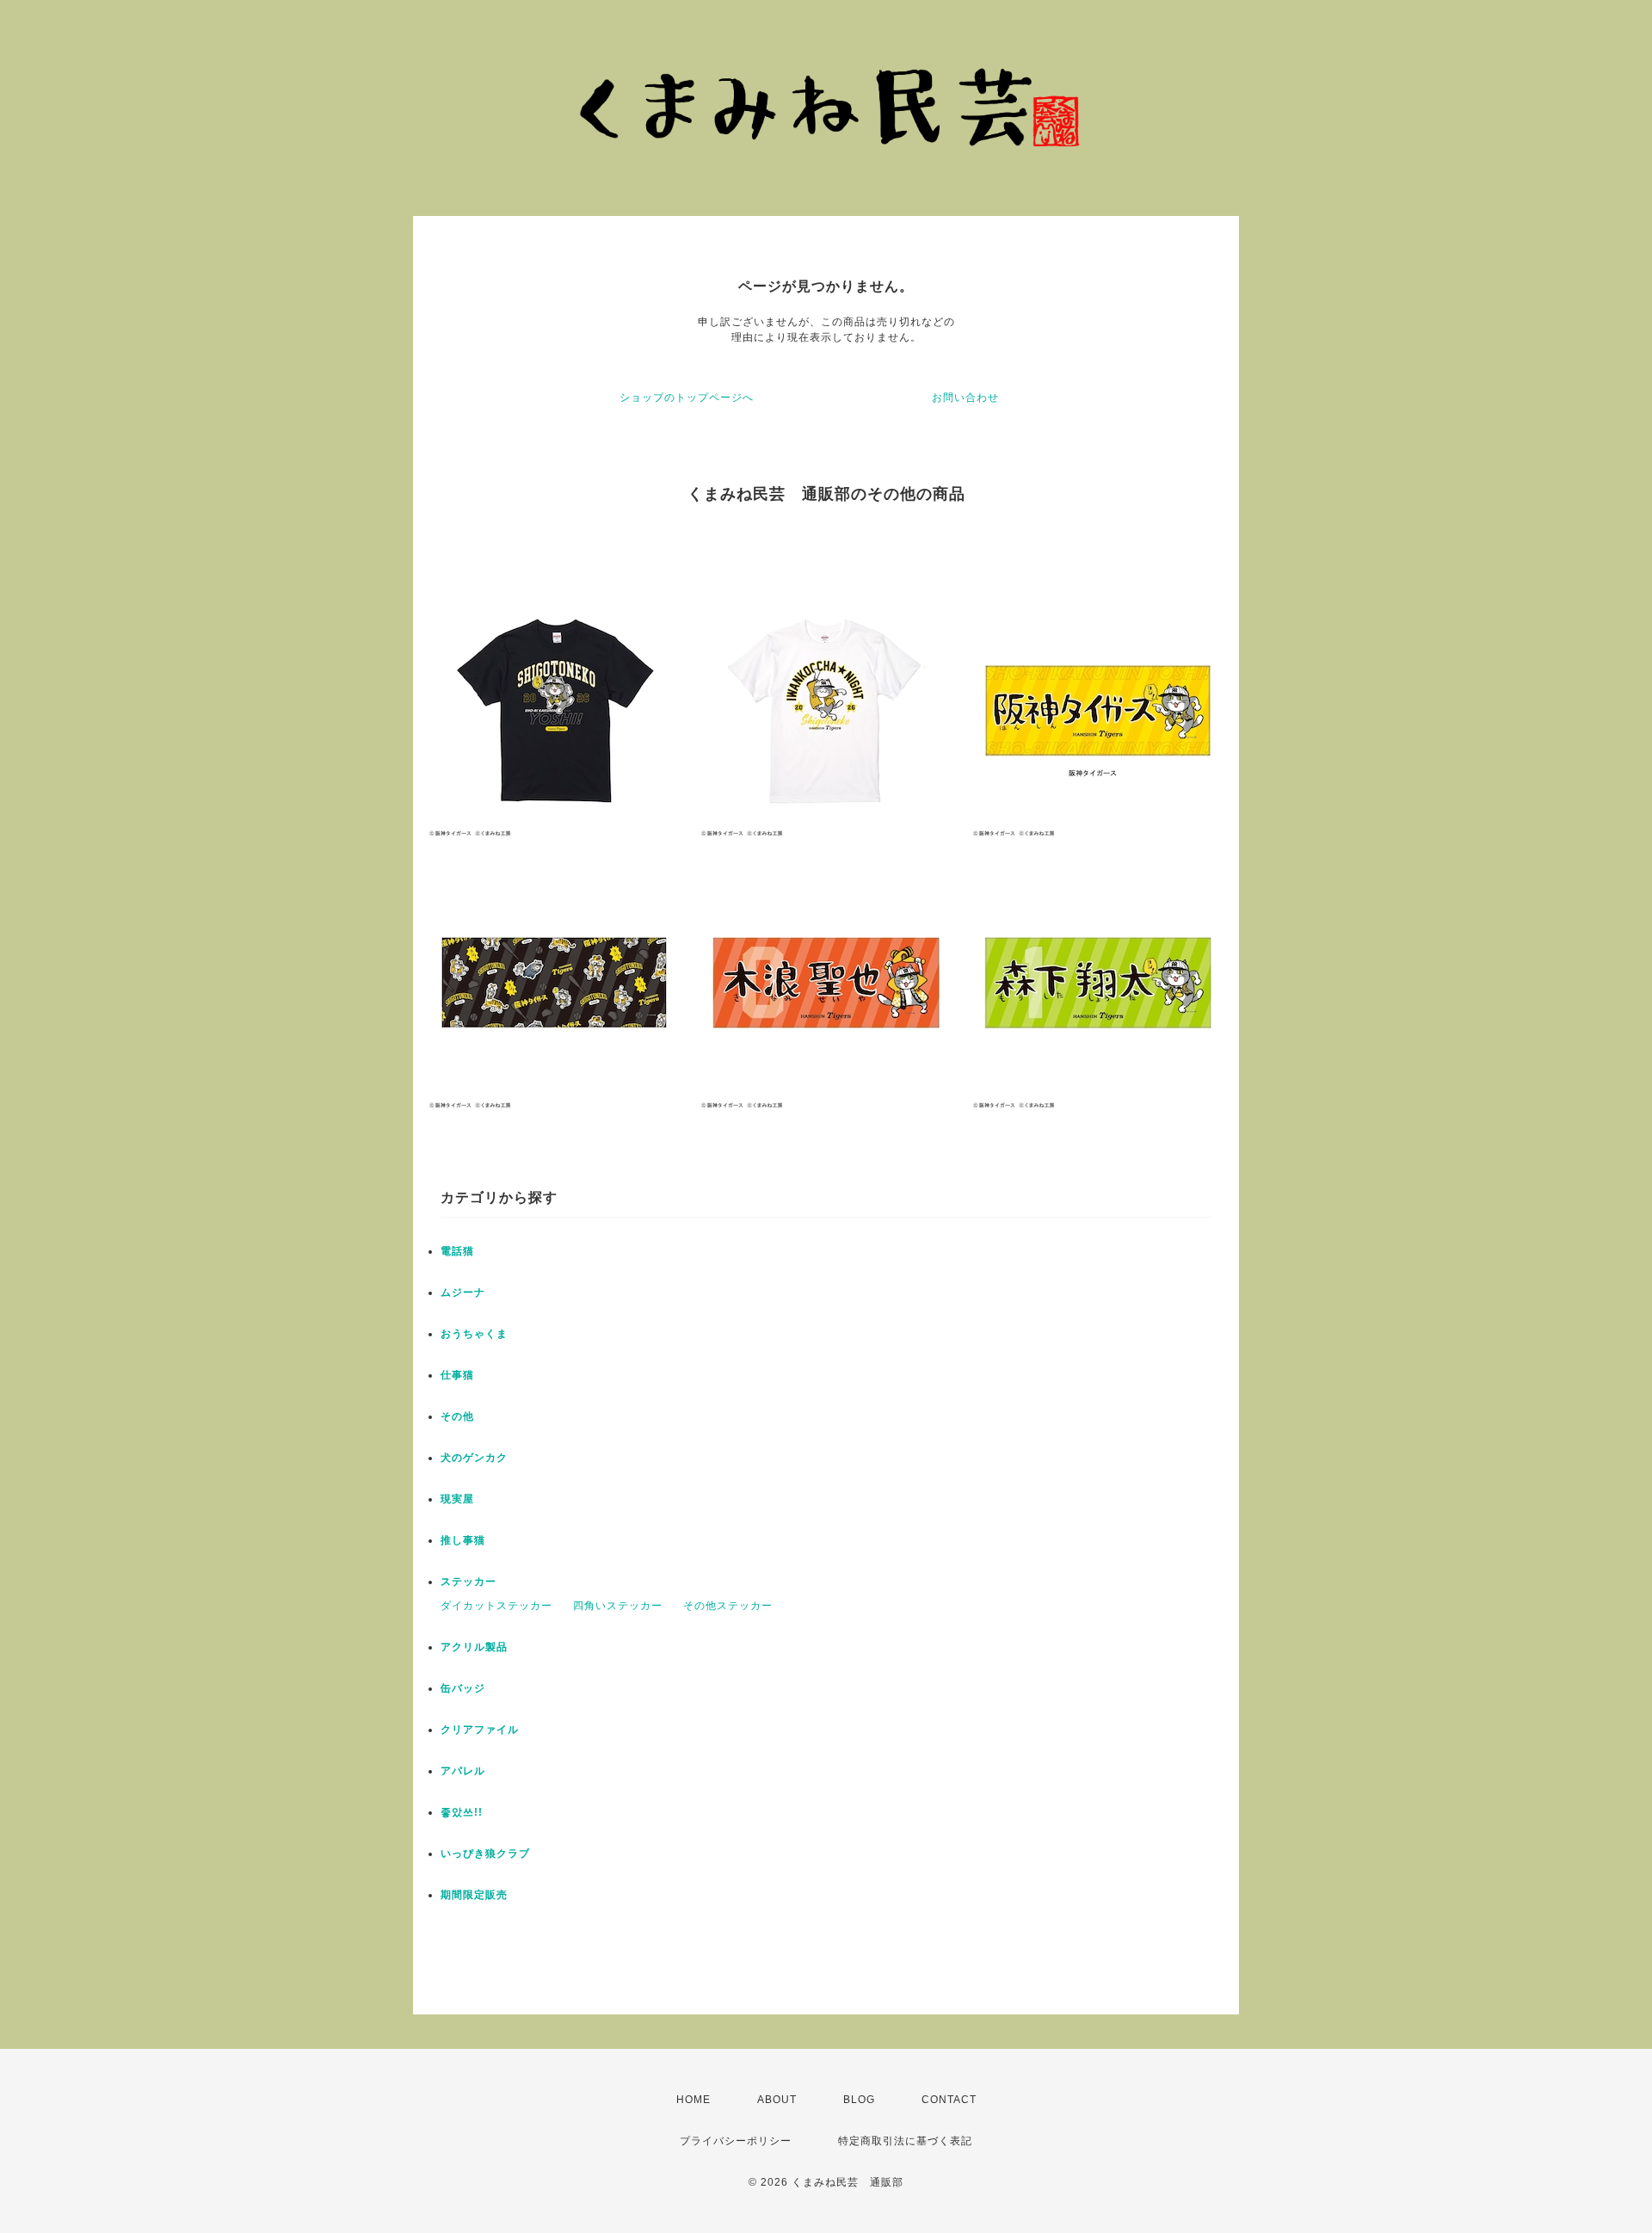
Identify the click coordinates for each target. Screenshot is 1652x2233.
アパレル (463, 1771)
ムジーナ (463, 1292)
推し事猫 (463, 1540)
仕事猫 (457, 1375)
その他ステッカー (728, 1606)
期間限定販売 (474, 1895)
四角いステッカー (618, 1606)
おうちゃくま (474, 1334)
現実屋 (457, 1499)
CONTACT (949, 2100)
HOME (693, 2100)
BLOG (859, 2100)
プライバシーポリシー (736, 2141)
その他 (457, 1416)
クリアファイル (480, 1730)
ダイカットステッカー (496, 1606)
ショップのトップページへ (687, 398)
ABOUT (777, 2100)
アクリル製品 (474, 1647)
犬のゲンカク (474, 1458)
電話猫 (457, 1251)
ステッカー (468, 1582)
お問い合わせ (965, 398)
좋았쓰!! (462, 1812)
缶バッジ (463, 1688)
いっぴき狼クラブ (485, 1854)
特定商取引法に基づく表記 (905, 2141)
